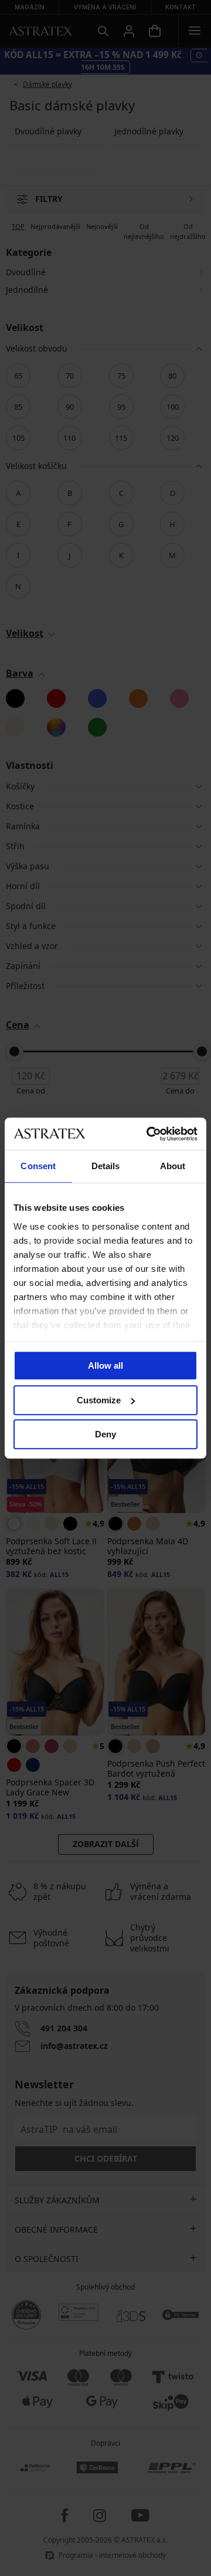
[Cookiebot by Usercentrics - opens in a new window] (149, 1134)
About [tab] (173, 1166)
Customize (99, 1400)
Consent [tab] (38, 1166)
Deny (105, 1434)
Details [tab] (106, 1166)
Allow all (105, 1365)
